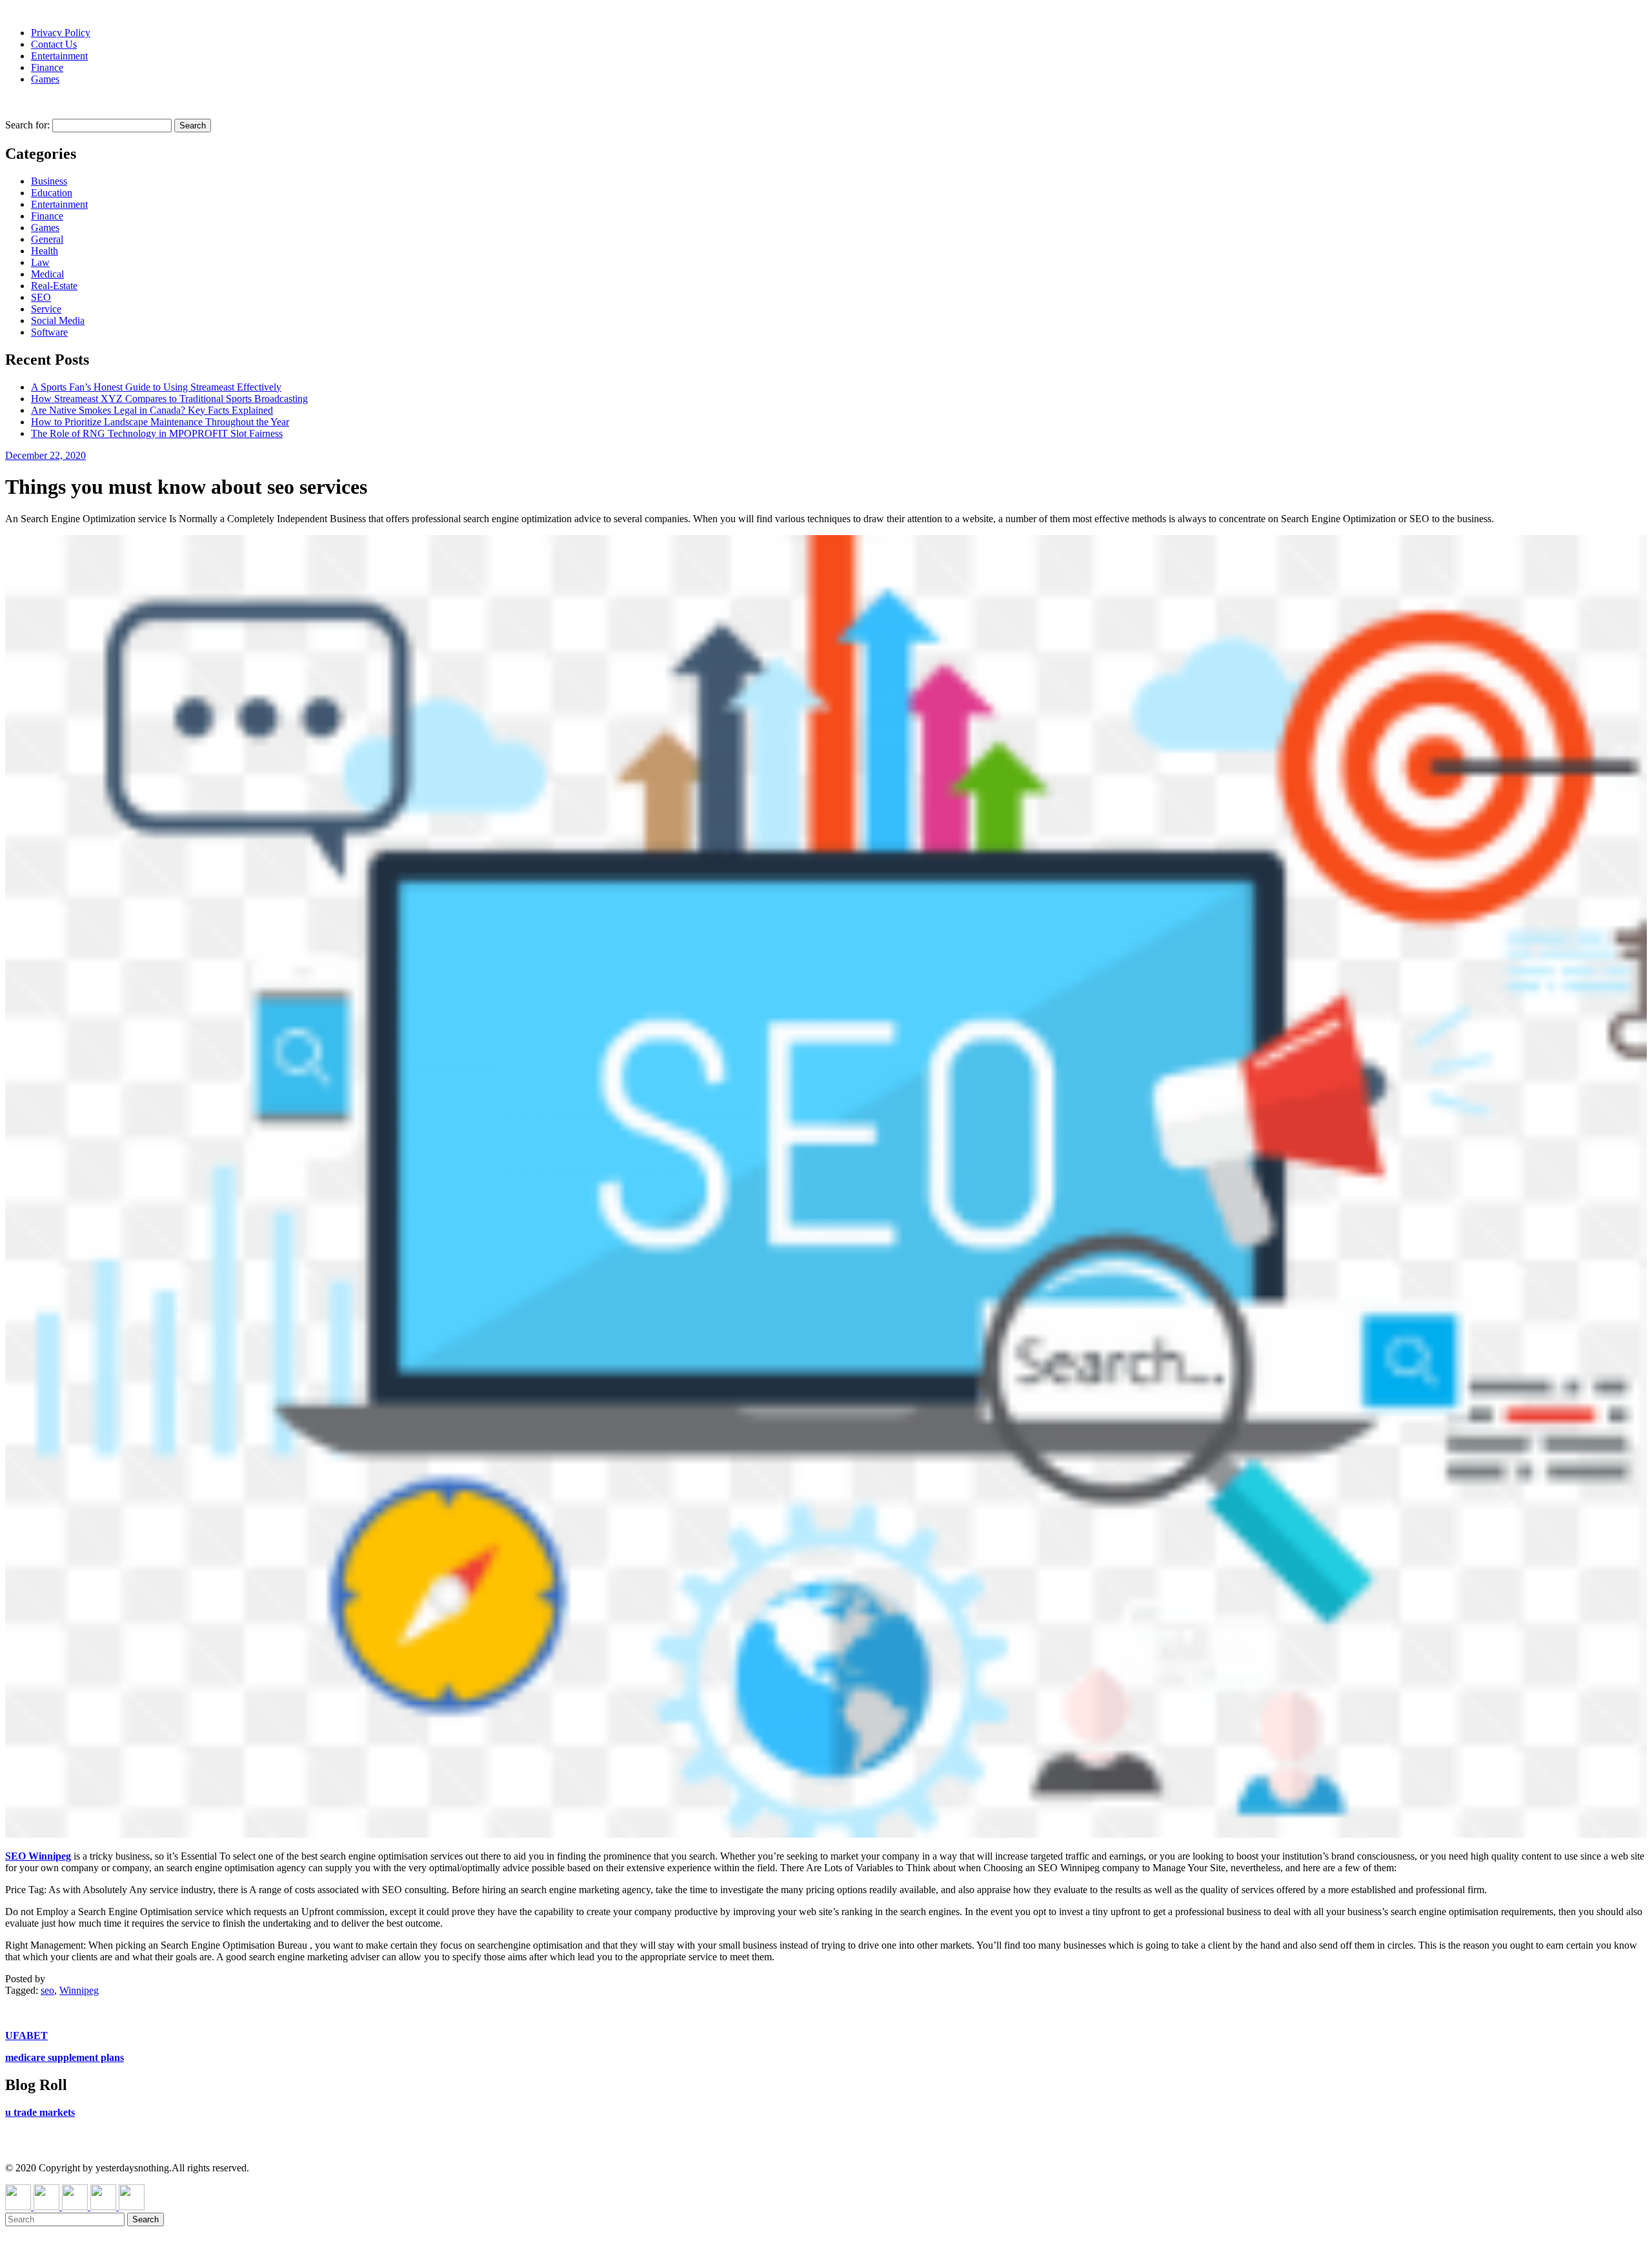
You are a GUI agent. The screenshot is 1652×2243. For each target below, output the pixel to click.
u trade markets (40, 2112)
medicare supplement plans (65, 2057)
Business (49, 181)
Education (52, 193)
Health (45, 251)
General (47, 239)
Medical (47, 274)
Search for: (27, 125)
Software (49, 332)
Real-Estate (54, 286)
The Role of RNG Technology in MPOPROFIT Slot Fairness (157, 433)
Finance (47, 67)
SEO (41, 297)
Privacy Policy (61, 33)
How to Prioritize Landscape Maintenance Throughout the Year (160, 422)
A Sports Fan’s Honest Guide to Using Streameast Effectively (156, 387)
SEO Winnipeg (38, 1856)
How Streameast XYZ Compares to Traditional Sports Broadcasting (169, 399)
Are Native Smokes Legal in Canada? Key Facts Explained (152, 410)
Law (40, 262)
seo (47, 1990)
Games (45, 79)
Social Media (58, 320)
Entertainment (59, 56)
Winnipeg (79, 1990)
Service (46, 309)
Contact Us (54, 44)
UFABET (26, 2035)
